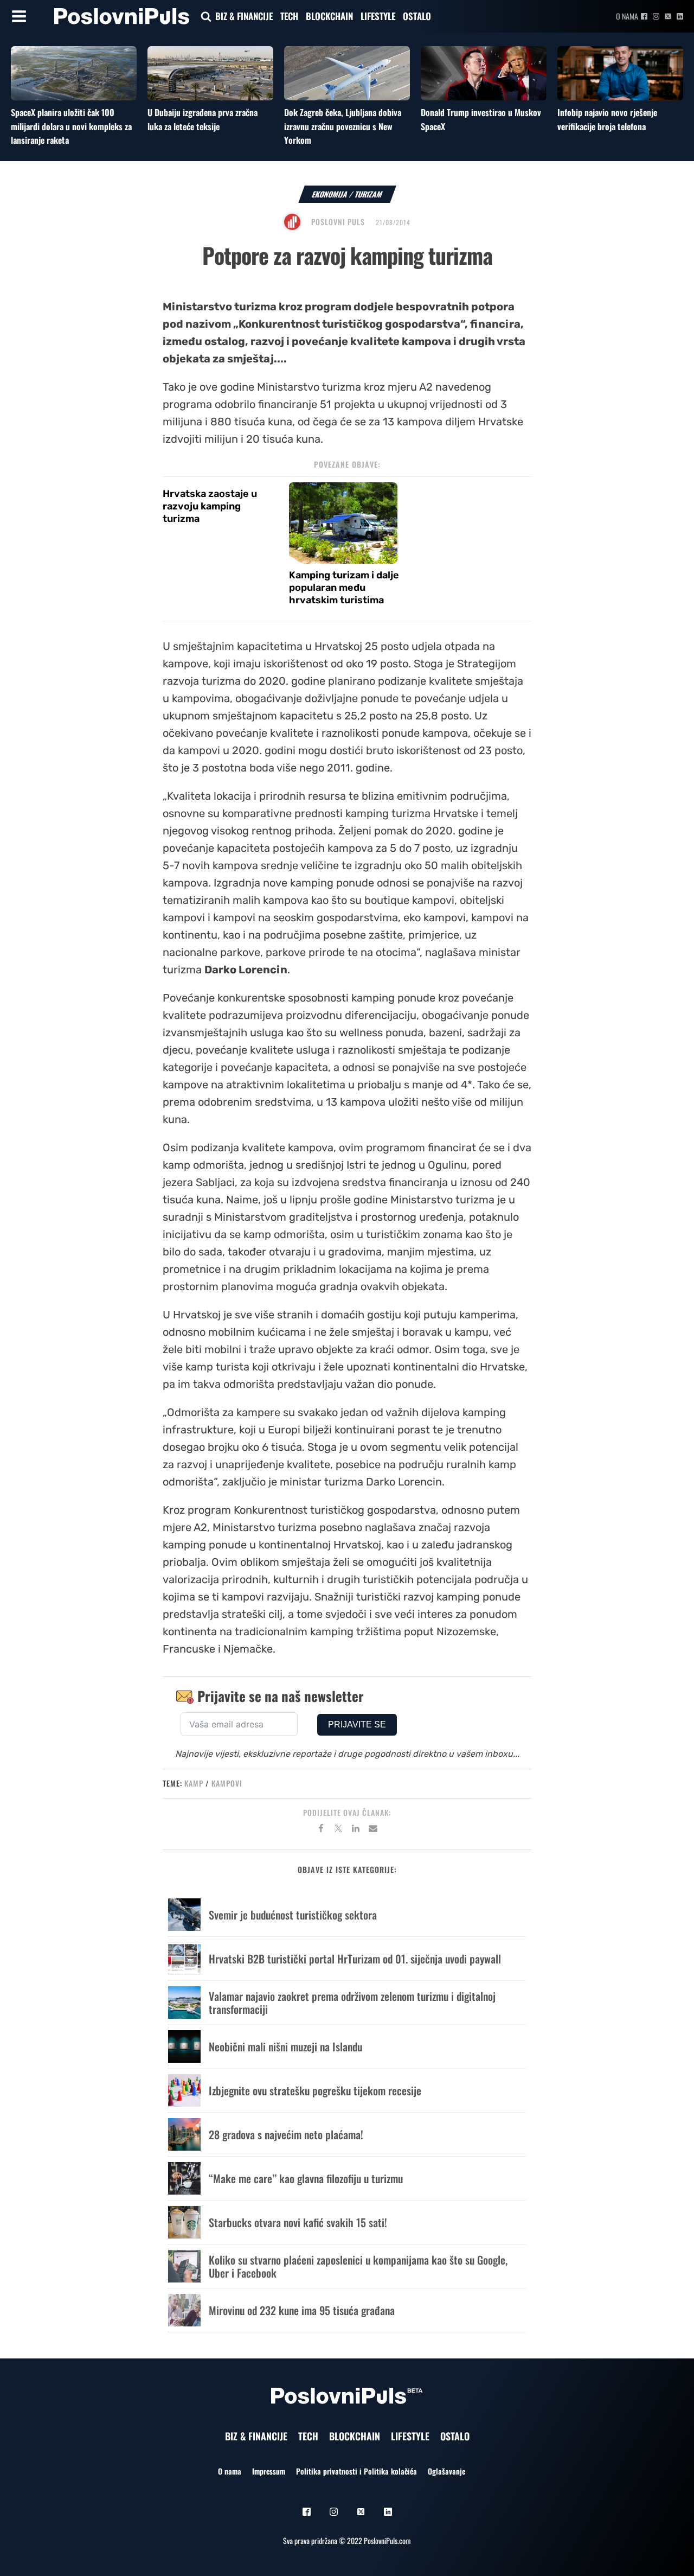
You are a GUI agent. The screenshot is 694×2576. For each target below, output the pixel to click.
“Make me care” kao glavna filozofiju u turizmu (306, 2178)
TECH (289, 16)
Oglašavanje (446, 2471)
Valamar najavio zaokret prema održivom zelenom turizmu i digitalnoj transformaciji (352, 2003)
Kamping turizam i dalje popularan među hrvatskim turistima (344, 588)
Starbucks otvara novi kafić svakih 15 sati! (298, 2222)
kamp (194, 1783)
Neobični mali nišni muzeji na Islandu (285, 2046)
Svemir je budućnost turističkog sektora (293, 1915)
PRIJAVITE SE (357, 1724)
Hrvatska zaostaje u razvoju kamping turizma (210, 506)
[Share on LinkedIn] (356, 1830)
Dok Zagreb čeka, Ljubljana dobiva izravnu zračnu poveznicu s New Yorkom (343, 126)
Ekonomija (330, 194)
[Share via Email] (373, 1830)
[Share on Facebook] (321, 1830)
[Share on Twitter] (338, 1830)
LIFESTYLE (378, 16)
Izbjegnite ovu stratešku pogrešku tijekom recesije (315, 2090)
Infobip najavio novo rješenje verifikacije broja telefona (607, 119)
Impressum (269, 2471)
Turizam (369, 194)
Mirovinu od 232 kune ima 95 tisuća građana (302, 2310)
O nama (627, 16)
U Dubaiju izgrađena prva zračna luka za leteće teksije (203, 119)
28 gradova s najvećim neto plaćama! (286, 2134)
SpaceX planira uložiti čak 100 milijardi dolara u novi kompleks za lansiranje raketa (71, 126)
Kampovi (227, 1783)
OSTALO (417, 16)
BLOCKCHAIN (329, 16)
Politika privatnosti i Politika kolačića (356, 2471)
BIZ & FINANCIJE (244, 16)
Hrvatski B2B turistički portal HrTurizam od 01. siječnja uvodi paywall (355, 1959)
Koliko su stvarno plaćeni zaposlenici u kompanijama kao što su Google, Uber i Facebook (358, 2266)
